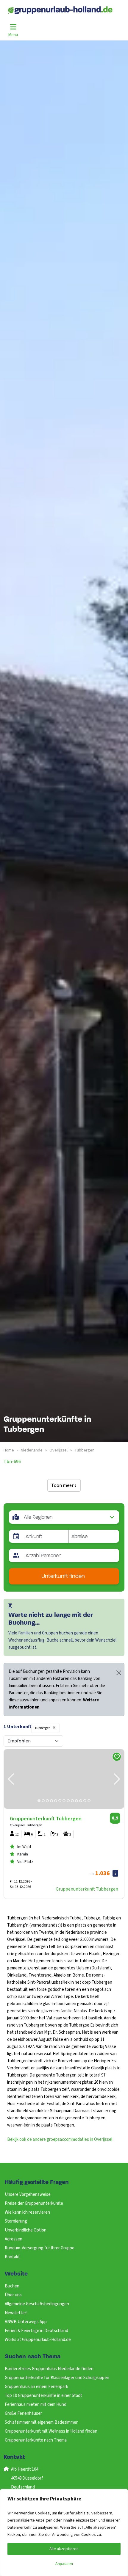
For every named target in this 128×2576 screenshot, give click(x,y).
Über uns (13, 2295)
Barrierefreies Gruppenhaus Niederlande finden (49, 2369)
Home (9, 1450)
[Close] (119, 1673)
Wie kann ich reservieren (27, 2212)
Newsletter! (16, 2313)
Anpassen (64, 2564)
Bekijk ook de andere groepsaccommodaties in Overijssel (60, 2139)
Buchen (12, 2286)
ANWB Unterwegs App (26, 2322)
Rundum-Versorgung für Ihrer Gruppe (40, 2248)
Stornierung (16, 2221)
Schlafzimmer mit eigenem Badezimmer (41, 2422)
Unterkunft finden (63, 1577)
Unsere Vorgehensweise (28, 2194)
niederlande (32, 1450)
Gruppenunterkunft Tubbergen (87, 1889)
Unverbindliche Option (26, 2230)
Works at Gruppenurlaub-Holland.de (38, 2340)
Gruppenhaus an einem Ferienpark (36, 2387)
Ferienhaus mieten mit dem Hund (36, 2404)
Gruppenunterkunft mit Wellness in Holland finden (51, 2431)
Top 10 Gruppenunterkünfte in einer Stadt (43, 2396)
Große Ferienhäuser (23, 2413)
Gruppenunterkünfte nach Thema (36, 2440)
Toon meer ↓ (64, 1485)
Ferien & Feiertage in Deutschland (36, 2331)
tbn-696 (12, 1462)
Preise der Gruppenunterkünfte (34, 2203)
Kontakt (12, 2257)
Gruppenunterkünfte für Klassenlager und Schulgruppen (57, 2378)
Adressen (14, 2239)
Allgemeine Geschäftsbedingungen (37, 2304)
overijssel (58, 1450)
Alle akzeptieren (64, 2549)
